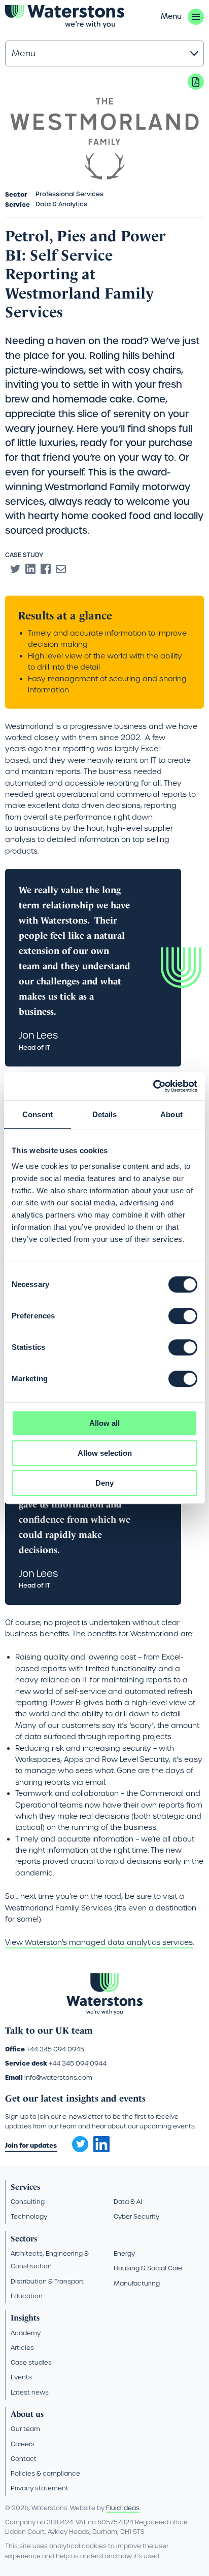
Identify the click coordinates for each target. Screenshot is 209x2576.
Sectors (24, 2239)
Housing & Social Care (148, 2268)
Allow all (104, 1423)
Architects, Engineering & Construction (50, 2260)
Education (27, 2296)
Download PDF (196, 82)
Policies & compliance (45, 2473)
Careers (23, 2444)
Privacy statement (40, 2488)
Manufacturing (137, 2283)
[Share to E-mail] (61, 569)
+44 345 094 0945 (55, 2049)
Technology (29, 2216)
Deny (104, 1483)
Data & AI (128, 2202)
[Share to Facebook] (46, 569)
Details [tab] (105, 1114)
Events (21, 2377)
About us (27, 2414)
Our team (25, 2429)
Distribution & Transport (47, 2281)
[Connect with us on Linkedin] (101, 2150)
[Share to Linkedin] (30, 569)
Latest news (30, 2392)
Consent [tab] (38, 1114)
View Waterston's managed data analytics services (99, 1942)
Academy (26, 2333)
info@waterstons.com (58, 2077)
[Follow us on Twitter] (77, 2141)
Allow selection (105, 1453)
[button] (182, 17)
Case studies (31, 2362)
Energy (124, 2253)
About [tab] (171, 1114)
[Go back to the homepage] (65, 17)
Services (25, 2187)
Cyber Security (136, 2216)
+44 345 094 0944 (78, 2063)
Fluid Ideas (123, 2508)
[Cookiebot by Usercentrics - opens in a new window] (153, 1086)
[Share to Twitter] (15, 569)
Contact (24, 2459)
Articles (22, 2348)
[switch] (183, 1316)
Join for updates (31, 2145)
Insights (25, 2318)
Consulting (28, 2202)
